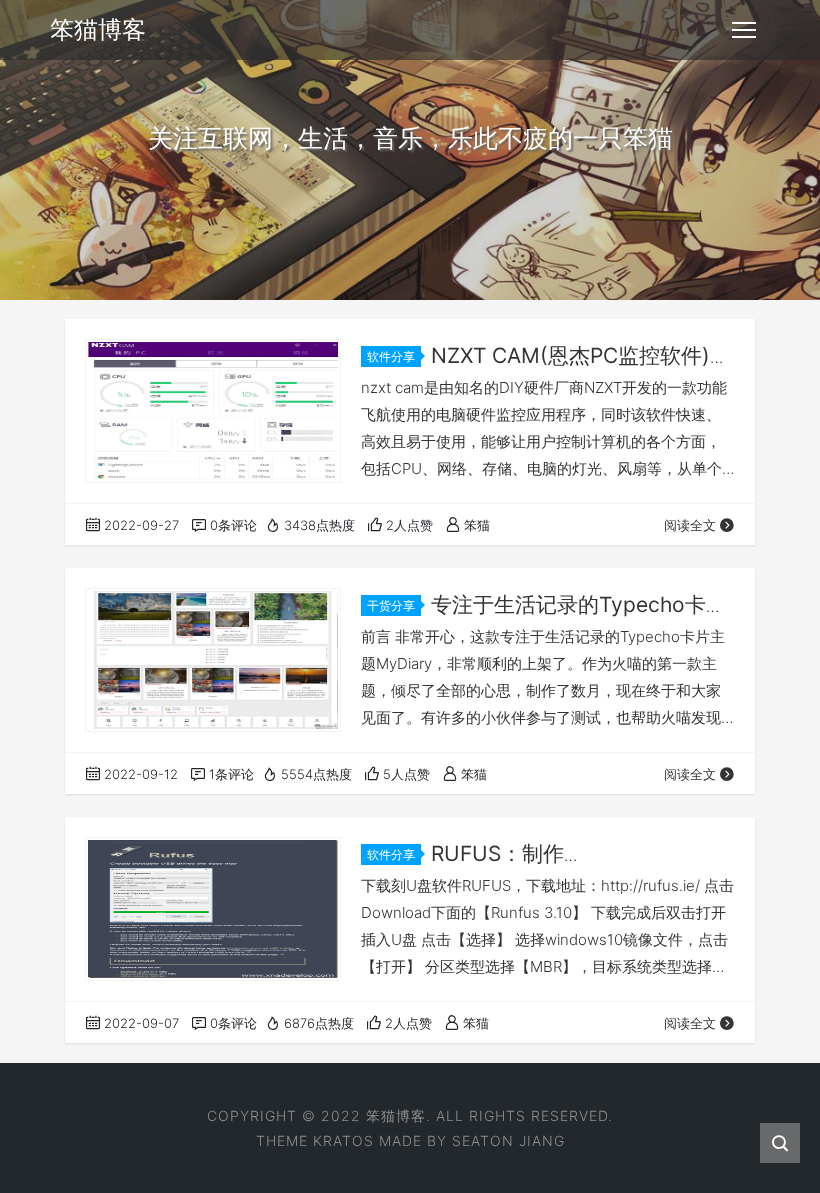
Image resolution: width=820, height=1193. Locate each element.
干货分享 (391, 605)
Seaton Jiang (508, 1140)
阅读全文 (690, 525)
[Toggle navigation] (744, 30)
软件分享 (391, 356)
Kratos (343, 1140)
